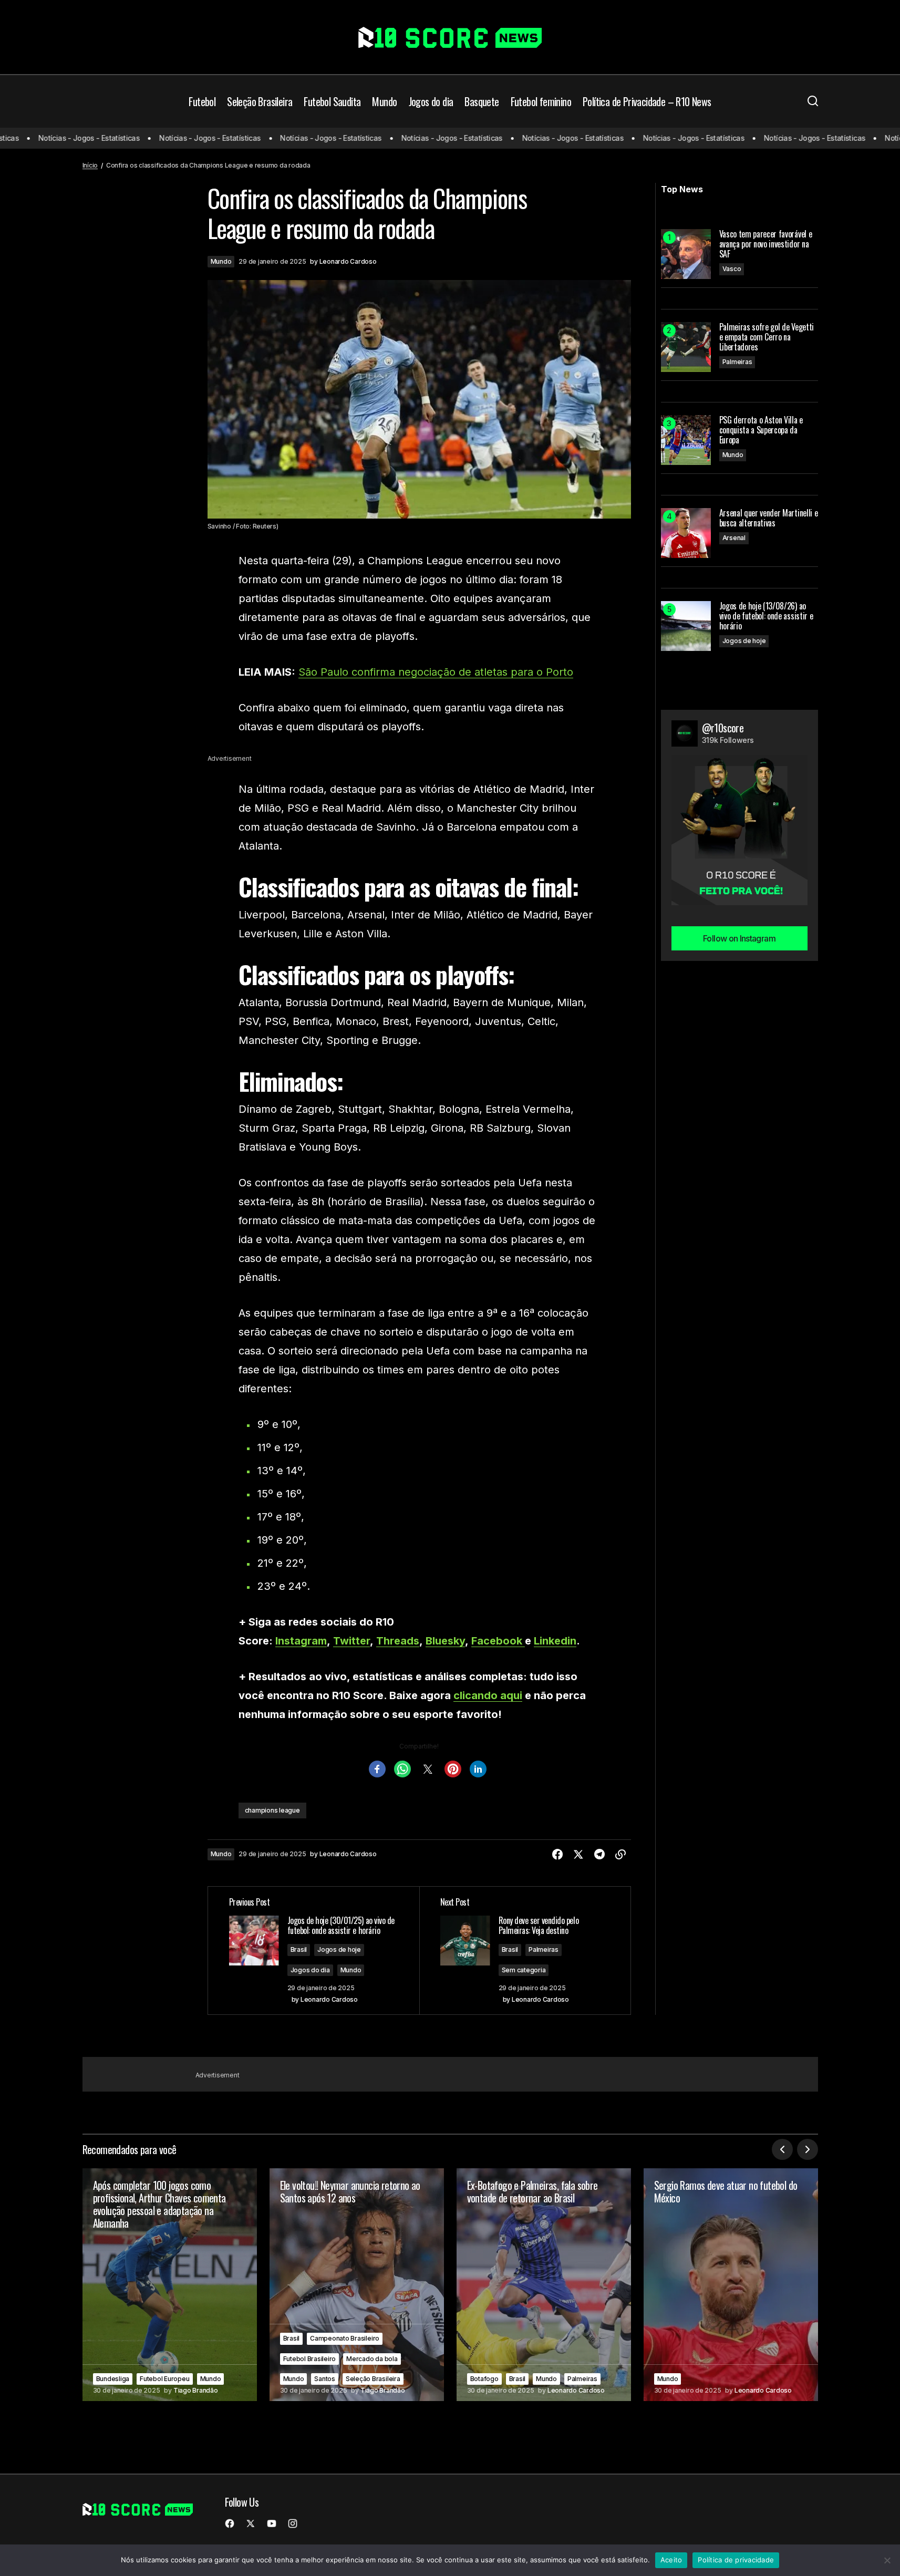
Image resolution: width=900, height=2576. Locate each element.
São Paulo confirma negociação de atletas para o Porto (436, 672)
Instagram (301, 1641)
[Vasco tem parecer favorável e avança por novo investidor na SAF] (686, 254)
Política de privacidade (736, 2560)
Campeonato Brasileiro (345, 2338)
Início (90, 165)
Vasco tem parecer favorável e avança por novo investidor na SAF (766, 244)
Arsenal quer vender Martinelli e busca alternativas (769, 518)
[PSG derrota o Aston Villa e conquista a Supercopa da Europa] (686, 440)
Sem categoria (524, 1970)
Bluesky (445, 1641)
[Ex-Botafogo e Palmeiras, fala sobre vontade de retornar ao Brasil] (544, 2285)
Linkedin (555, 1641)
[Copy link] (620, 1855)
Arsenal (734, 538)
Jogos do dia (310, 1970)
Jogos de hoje (339, 1949)
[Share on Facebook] (557, 1855)
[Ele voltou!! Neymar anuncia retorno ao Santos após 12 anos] (357, 2285)
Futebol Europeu (164, 2379)
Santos (325, 2379)
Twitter (351, 1641)
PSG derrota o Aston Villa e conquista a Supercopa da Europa (761, 430)
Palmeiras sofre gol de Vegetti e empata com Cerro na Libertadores (767, 337)
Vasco (732, 269)
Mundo (221, 261)
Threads (398, 1641)
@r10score (723, 728)
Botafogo (484, 2379)
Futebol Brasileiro (310, 2359)
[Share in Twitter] (578, 1855)
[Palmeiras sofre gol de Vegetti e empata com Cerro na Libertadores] (686, 347)
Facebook (498, 1641)
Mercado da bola (372, 2359)
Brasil (299, 1949)
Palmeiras (544, 1949)
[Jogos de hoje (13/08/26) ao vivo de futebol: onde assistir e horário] (686, 626)
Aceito (671, 2560)
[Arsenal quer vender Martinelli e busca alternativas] (686, 533)
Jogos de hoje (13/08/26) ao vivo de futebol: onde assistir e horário (766, 616)
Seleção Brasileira (373, 2379)
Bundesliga (113, 2379)
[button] (813, 101)
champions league (272, 1810)
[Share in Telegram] (599, 1855)
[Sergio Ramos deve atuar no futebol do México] (731, 2285)
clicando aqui (488, 1695)
